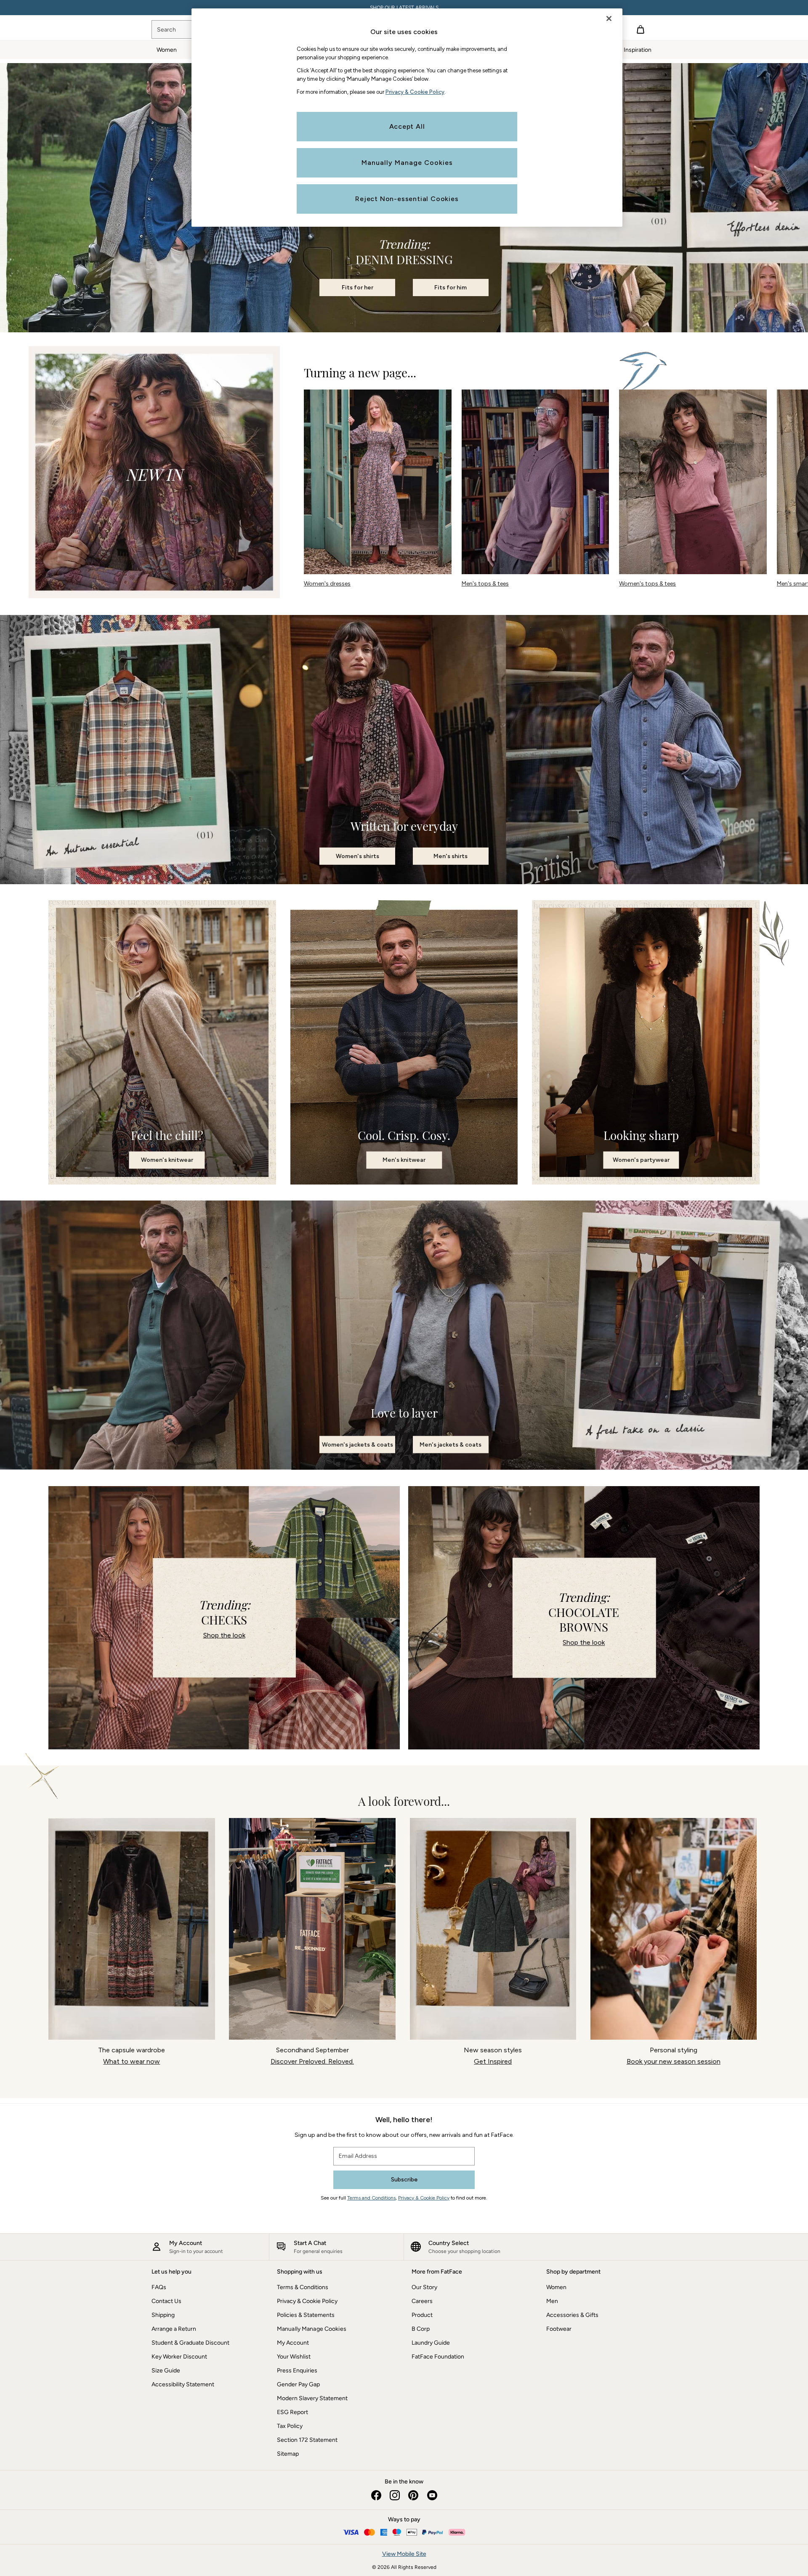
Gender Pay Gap (298, 2384)
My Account (293, 2343)
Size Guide (166, 2371)
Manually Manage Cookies (312, 2329)
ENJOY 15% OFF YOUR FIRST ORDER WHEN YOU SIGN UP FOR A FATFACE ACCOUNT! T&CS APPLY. (404, 8)
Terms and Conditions (371, 2198)
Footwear (559, 2329)
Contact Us (166, 2301)
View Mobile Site (404, 2554)
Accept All (407, 126)
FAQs (159, 2287)
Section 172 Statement (307, 2440)
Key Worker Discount (179, 2357)
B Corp (421, 2329)
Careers (422, 2301)
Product (422, 2315)
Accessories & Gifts (572, 2315)
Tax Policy (290, 2426)
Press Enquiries (297, 2371)
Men (552, 2301)
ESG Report (292, 2412)
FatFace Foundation (438, 2357)
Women (556, 2287)
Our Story (424, 2287)
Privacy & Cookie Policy (424, 2198)
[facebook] (376, 2495)
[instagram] (395, 2495)
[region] (407, 118)
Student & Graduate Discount (190, 2343)
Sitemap (288, 2454)
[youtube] (432, 2495)
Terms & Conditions (303, 2287)
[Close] (609, 19)
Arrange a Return (174, 2329)
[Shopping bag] (641, 29)
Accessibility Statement (183, 2384)
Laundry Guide (431, 2343)
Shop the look (224, 1635)
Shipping (163, 2315)
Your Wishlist (294, 2357)
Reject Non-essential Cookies (407, 199)
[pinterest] (413, 2495)
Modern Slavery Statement (312, 2398)
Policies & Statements (306, 2315)
